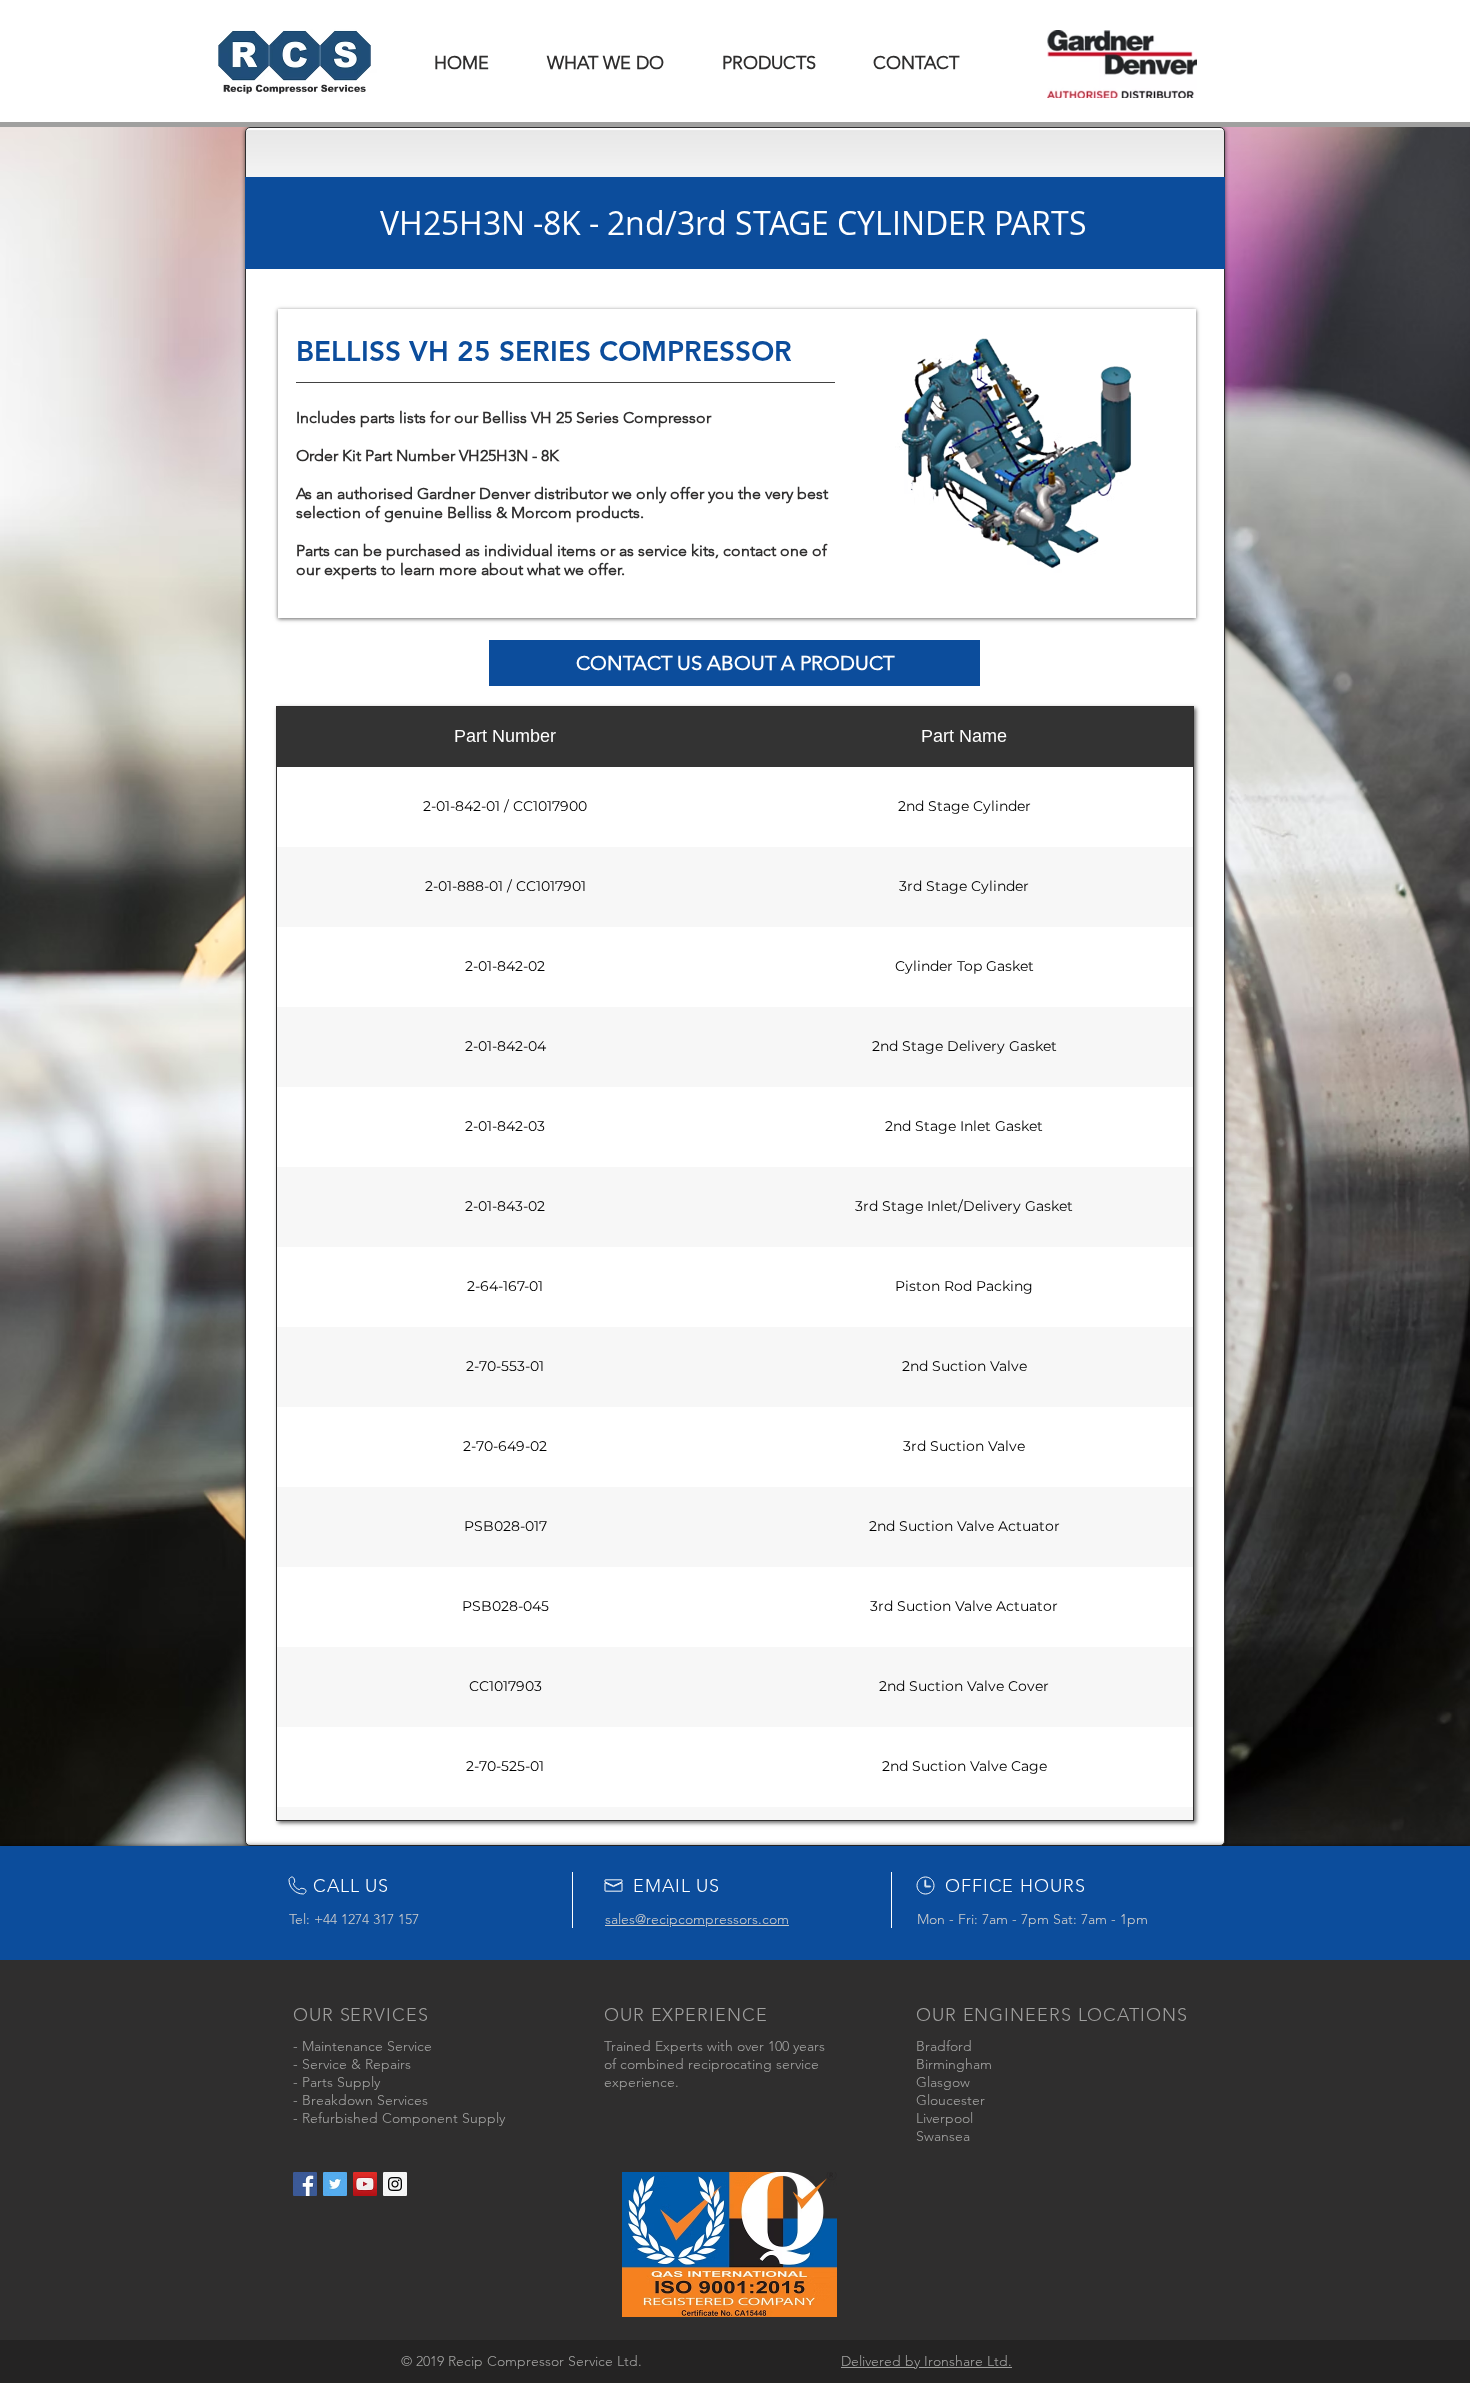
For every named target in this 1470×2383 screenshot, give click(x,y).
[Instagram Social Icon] (395, 2184)
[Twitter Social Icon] (335, 2184)
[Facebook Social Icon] (305, 2184)
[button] (768, 63)
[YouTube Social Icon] (365, 2184)
